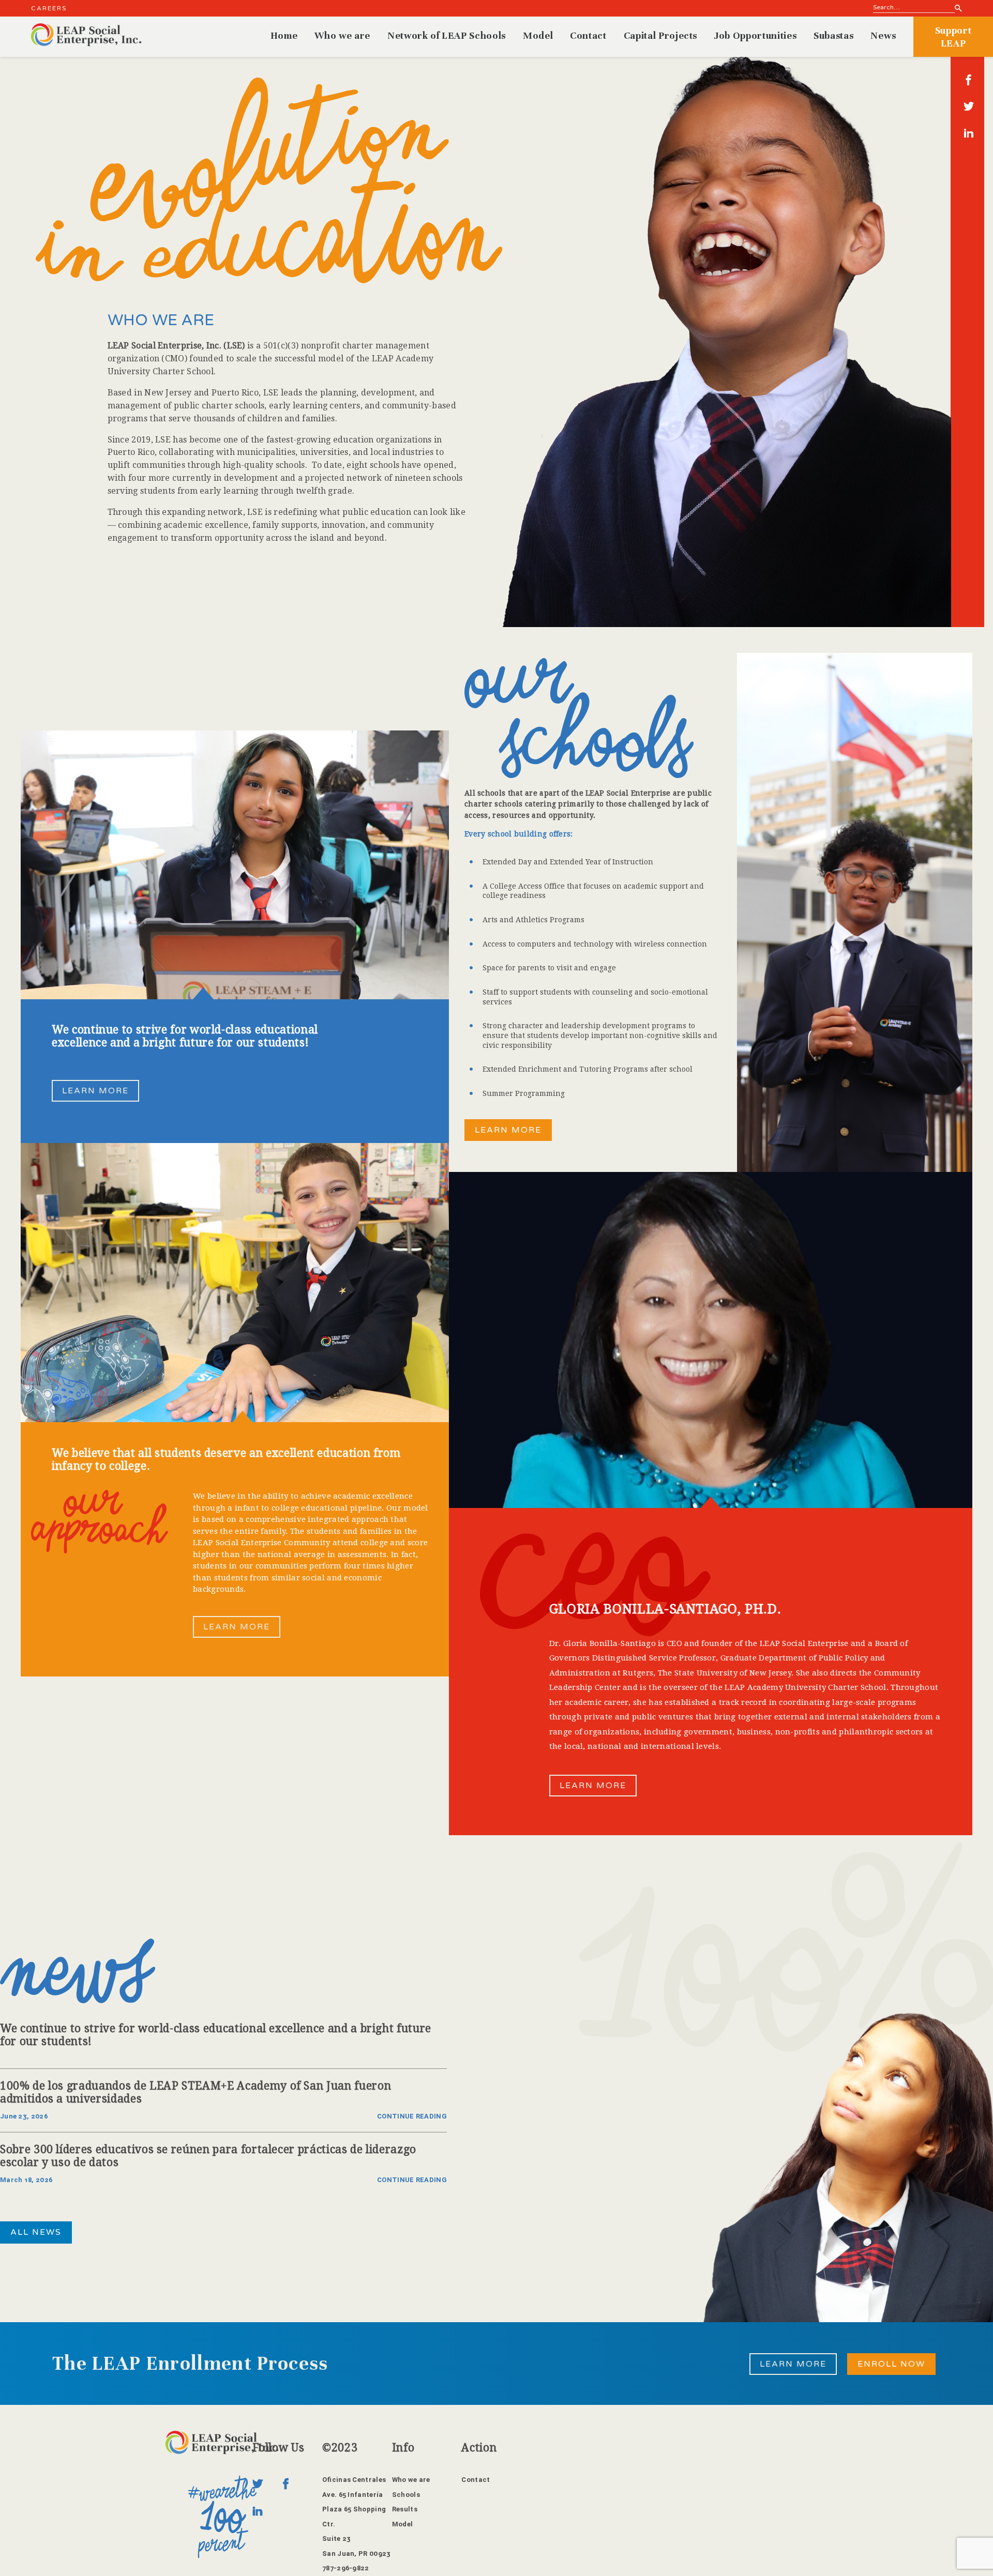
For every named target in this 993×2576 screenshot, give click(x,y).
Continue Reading (412, 2116)
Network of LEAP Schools (447, 35)
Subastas (833, 35)
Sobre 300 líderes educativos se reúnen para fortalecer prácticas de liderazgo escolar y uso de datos (208, 2156)
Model (538, 35)
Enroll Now (891, 2364)
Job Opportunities (755, 35)
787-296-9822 (346, 2568)
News (883, 35)
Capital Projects (660, 35)
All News (36, 2232)
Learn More (95, 1091)
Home (284, 35)
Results (405, 2509)
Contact (588, 35)
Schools (406, 2495)
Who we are (342, 35)
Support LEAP (953, 37)
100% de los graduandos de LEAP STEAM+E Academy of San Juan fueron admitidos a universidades (195, 2092)
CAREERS (49, 8)
